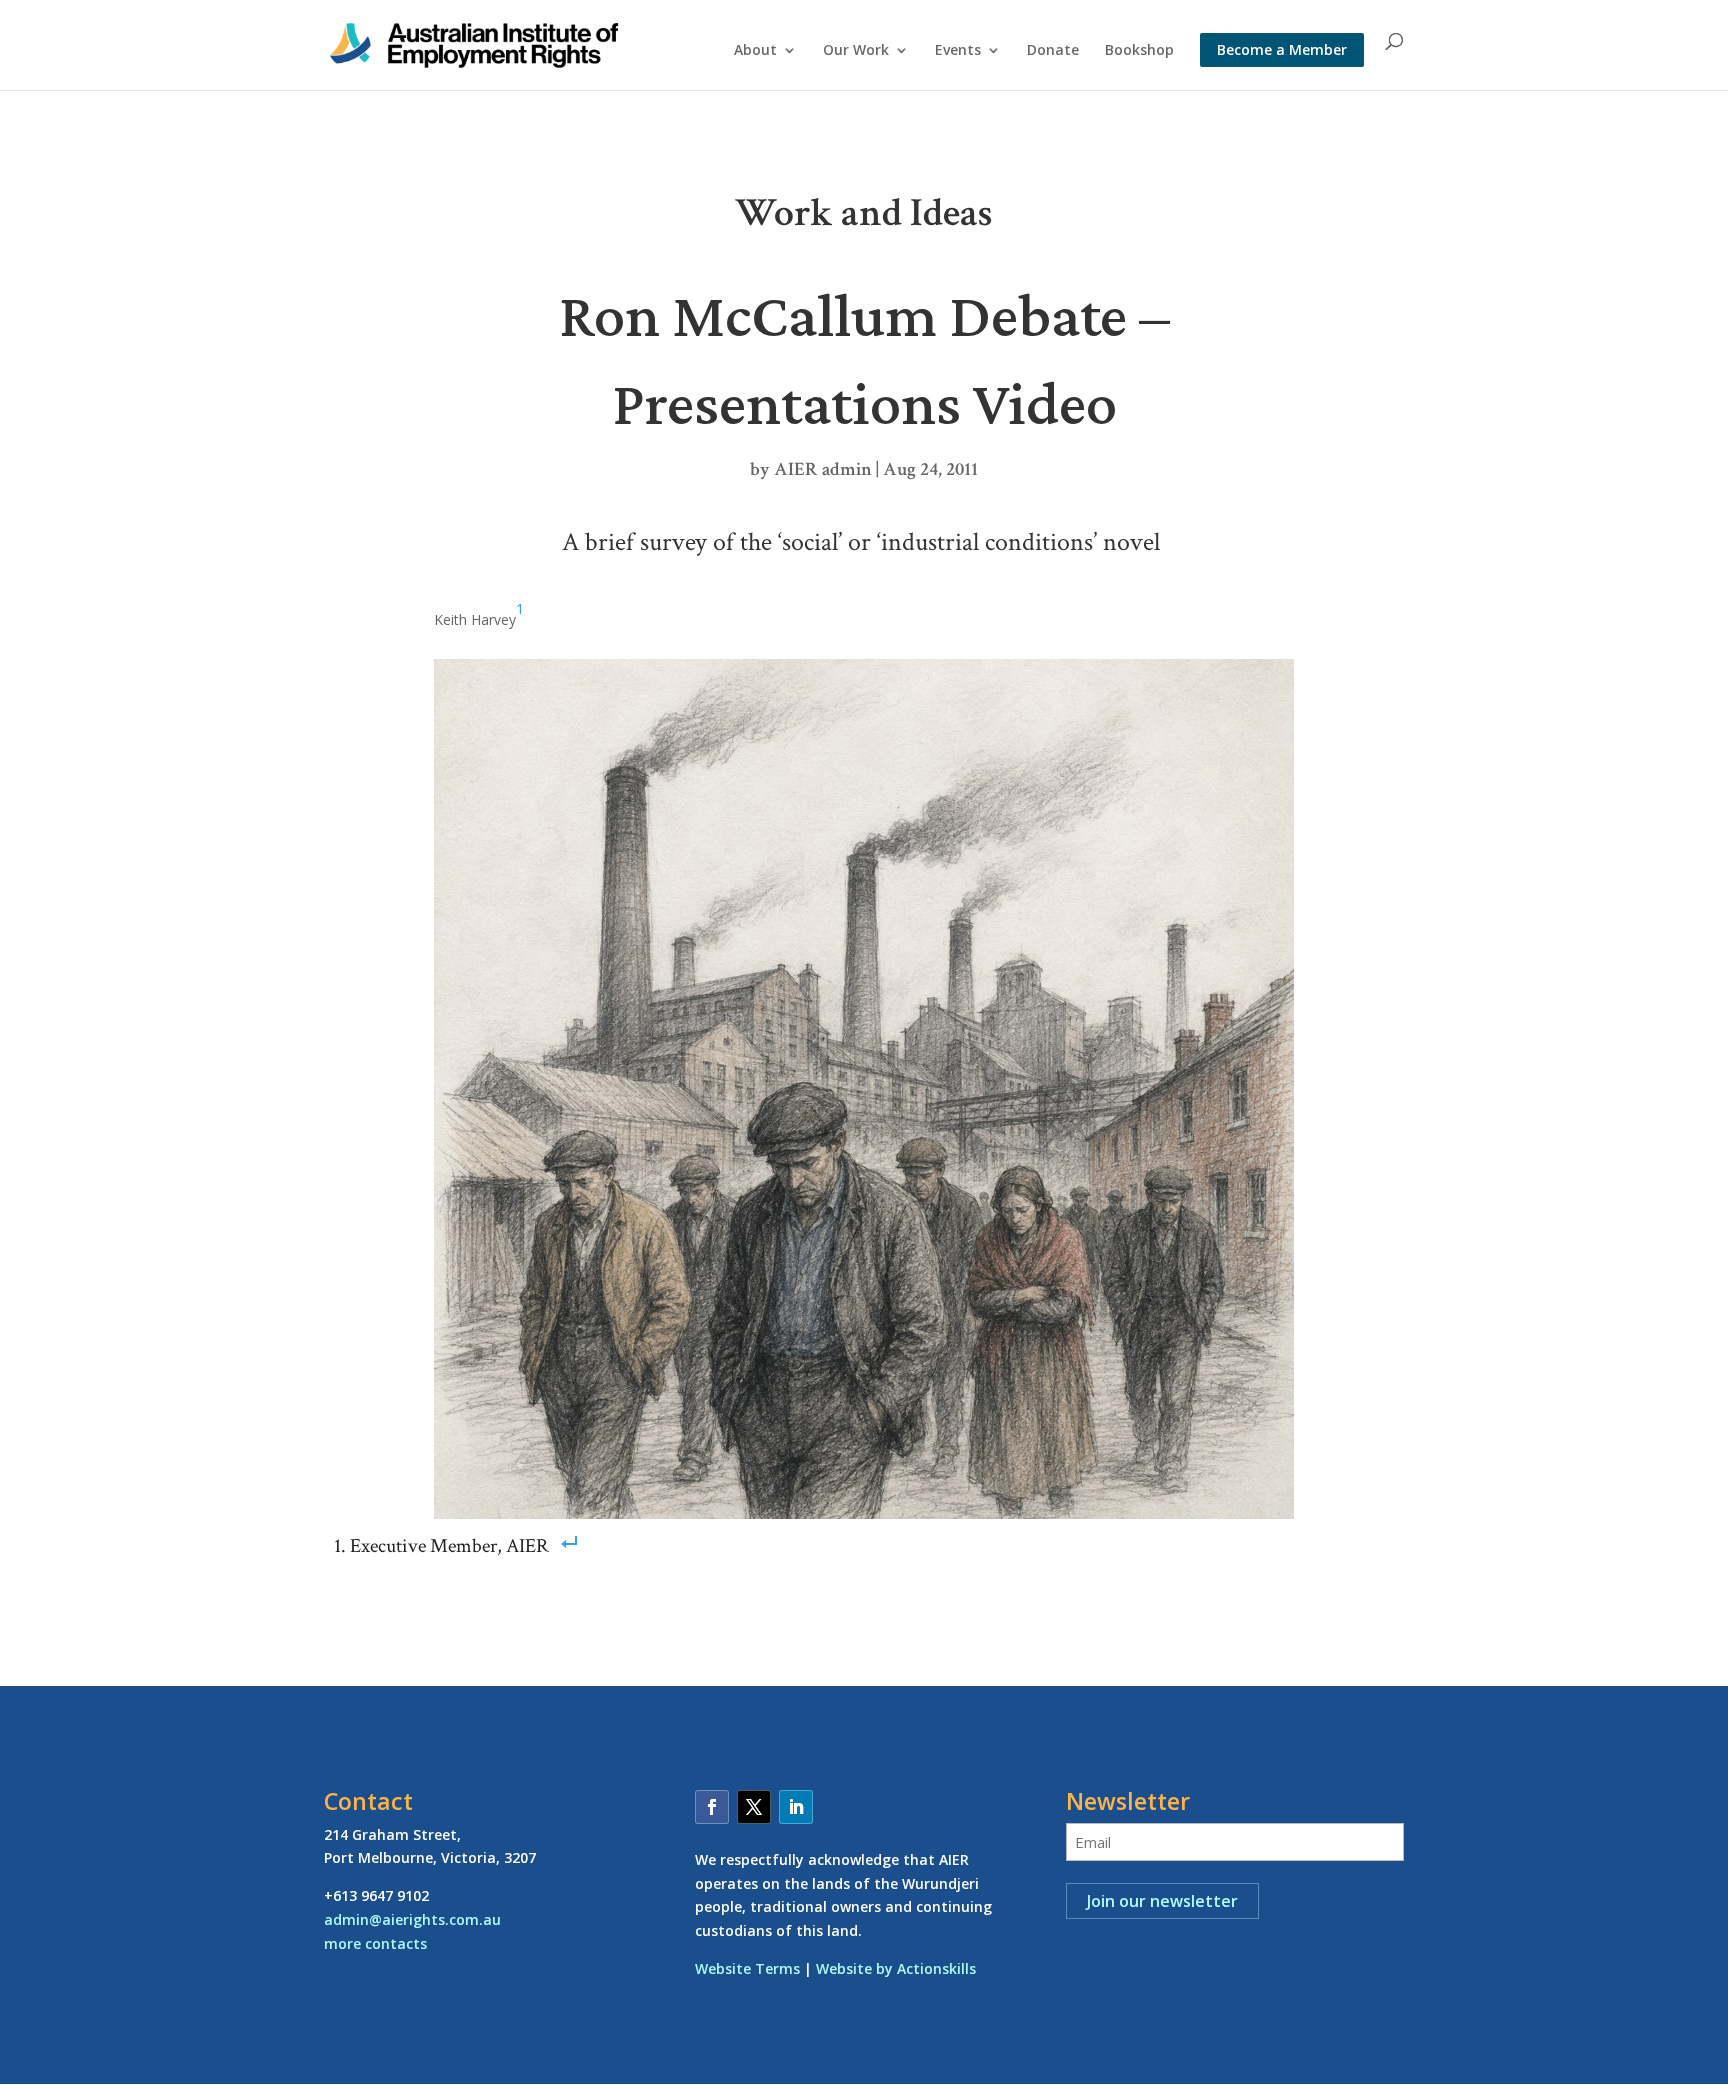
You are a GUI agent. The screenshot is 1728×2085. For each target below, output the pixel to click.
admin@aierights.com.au (412, 1919)
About (755, 51)
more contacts (375, 1943)
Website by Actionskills (896, 1968)
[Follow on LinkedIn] (796, 1807)
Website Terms (747, 1968)
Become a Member (1282, 49)
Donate (1053, 51)
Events (958, 51)
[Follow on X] (754, 1807)
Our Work (856, 51)
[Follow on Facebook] (712, 1807)
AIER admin (823, 469)
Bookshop (1139, 51)
